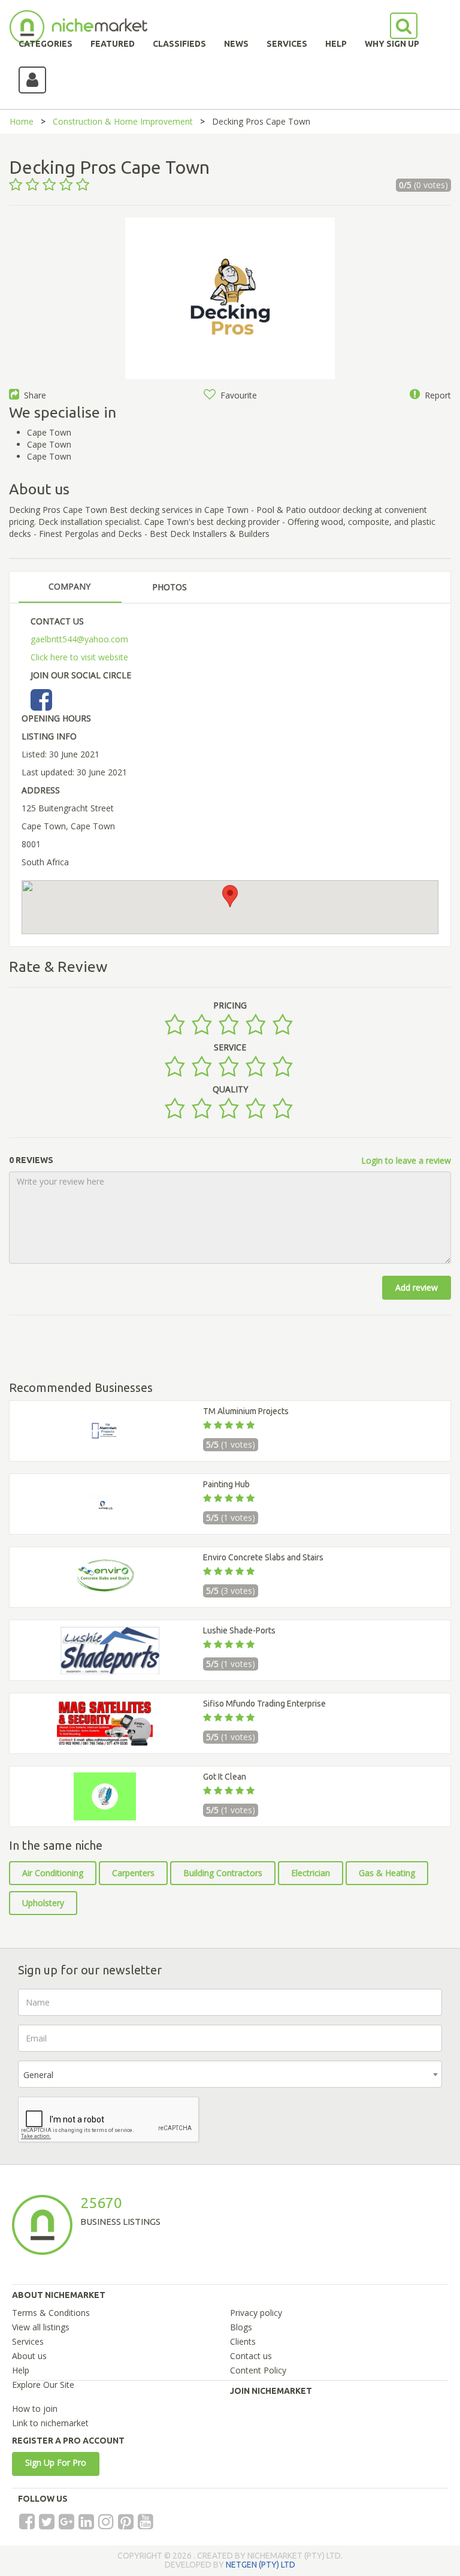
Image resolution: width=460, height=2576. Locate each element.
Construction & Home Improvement (123, 121)
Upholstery (43, 1903)
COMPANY (69, 586)
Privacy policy (256, 2313)
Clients (243, 2341)
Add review (417, 1287)
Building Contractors (223, 1873)
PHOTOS (170, 587)
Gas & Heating (387, 1873)
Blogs (241, 2327)
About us (29, 2356)
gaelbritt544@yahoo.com (79, 639)
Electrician (311, 1873)
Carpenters (133, 1873)
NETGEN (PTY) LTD (261, 2565)
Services (28, 2341)
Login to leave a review (406, 1160)
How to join (35, 2409)
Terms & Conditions (51, 2313)
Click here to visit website (79, 657)
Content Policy (258, 2370)
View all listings (41, 2327)
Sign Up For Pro (56, 2462)
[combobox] (230, 2074)
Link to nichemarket (50, 2423)
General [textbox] (38, 2075)
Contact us (251, 2356)
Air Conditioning (53, 1873)
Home (22, 121)
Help (21, 2370)
